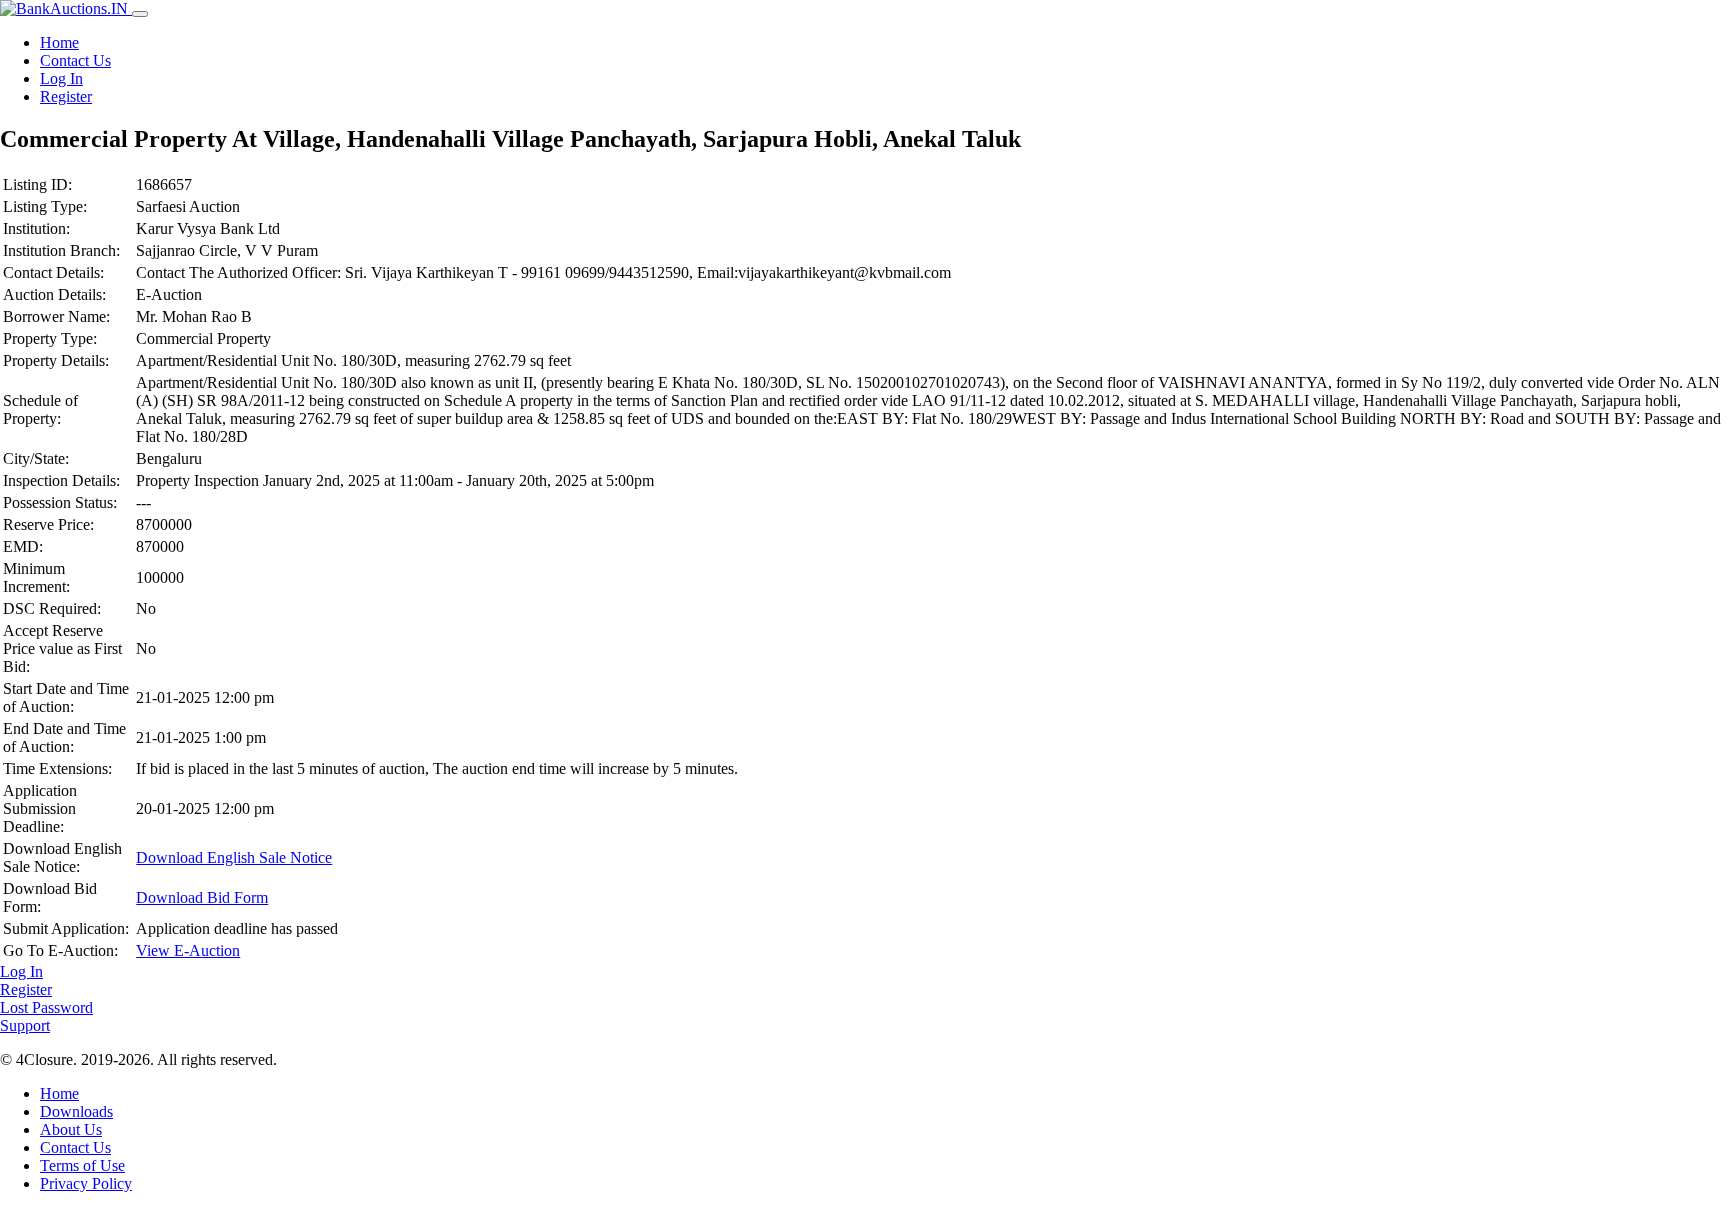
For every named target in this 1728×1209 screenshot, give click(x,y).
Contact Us (75, 60)
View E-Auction (188, 950)
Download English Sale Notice (234, 857)
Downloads (76, 1111)
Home (59, 42)
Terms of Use (82, 1165)
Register (66, 96)
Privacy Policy (86, 1183)
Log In (61, 78)
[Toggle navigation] (140, 14)
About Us (71, 1129)
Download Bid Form (202, 897)
